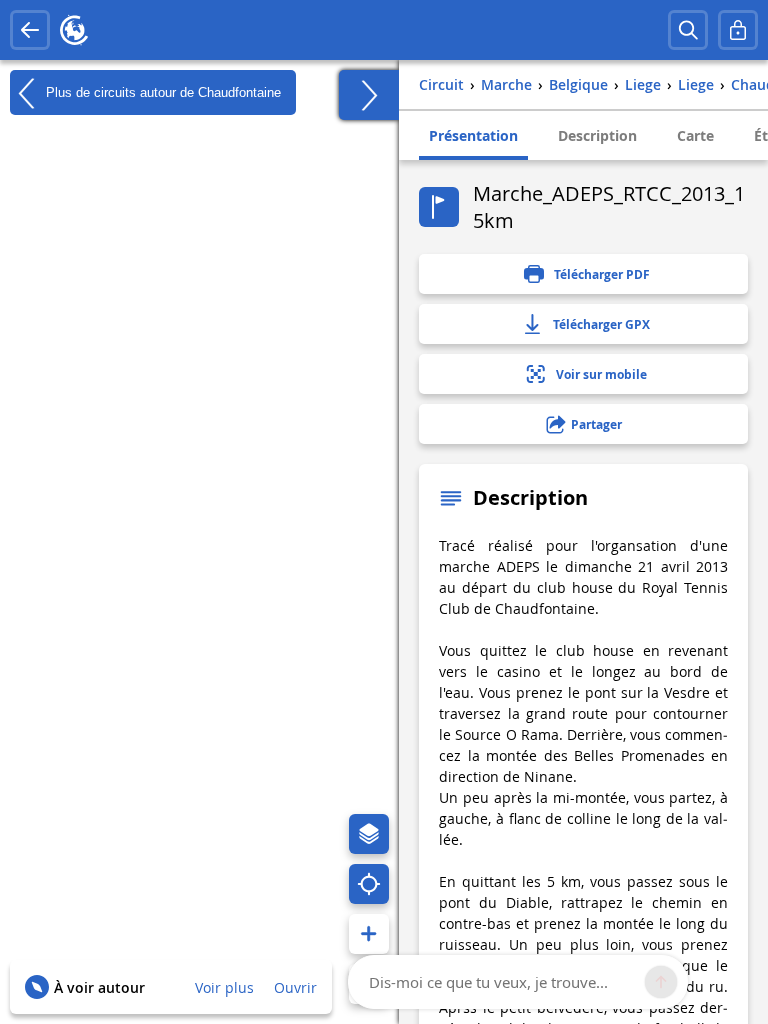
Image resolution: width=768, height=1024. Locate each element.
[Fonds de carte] (369, 834)
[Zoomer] (369, 934)
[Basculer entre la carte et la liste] (369, 95)
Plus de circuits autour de (161, 91)
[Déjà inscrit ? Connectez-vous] (738, 30)
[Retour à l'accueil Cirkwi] (74, 30)
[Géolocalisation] (369, 884)
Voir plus (224, 987)
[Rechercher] (688, 30)
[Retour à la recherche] (30, 30)
